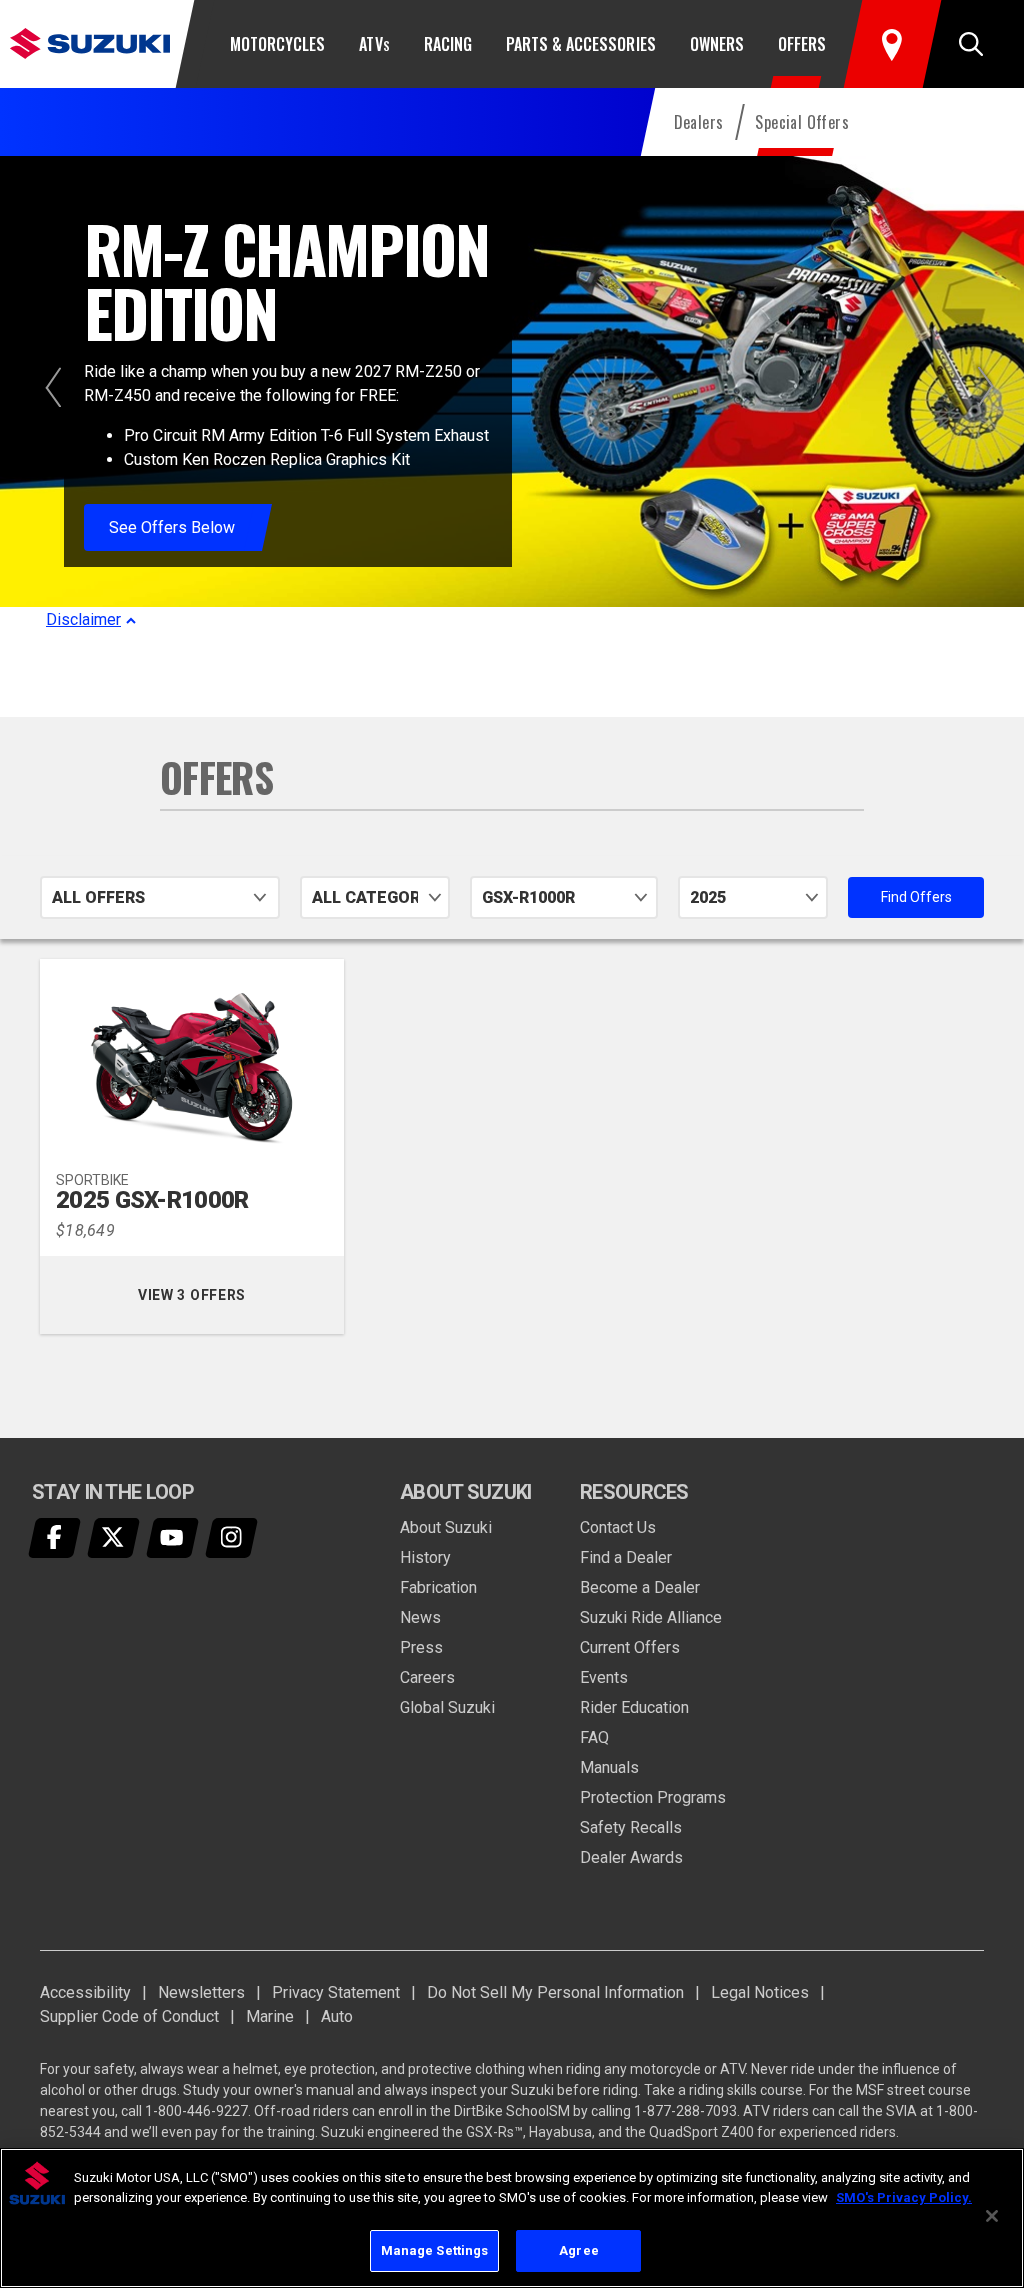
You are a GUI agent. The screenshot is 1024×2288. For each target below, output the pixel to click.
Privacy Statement (336, 1992)
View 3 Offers (218, 1295)
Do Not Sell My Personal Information (555, 1992)
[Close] (992, 2216)
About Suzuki (446, 1527)
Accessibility (85, 1992)
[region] (512, 2218)
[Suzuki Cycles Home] (90, 42)
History (425, 1557)
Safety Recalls (631, 1827)
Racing (448, 44)
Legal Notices (760, 1992)
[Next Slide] (986, 387)
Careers (427, 1677)
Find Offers (932, 897)
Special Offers (802, 122)
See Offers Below (172, 527)
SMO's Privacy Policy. (904, 2197)
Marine (270, 2016)
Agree (579, 2250)
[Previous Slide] (53, 387)
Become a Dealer (640, 1587)
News (420, 1617)
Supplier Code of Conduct (129, 2016)
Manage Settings (435, 2250)
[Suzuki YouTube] (173, 1538)
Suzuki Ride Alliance (651, 1617)
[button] (971, 44)
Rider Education (634, 1707)
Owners (717, 44)
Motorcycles (277, 44)
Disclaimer (83, 619)
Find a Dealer (626, 1557)
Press (421, 1647)
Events (604, 1677)
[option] (512, 394)
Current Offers (630, 1647)
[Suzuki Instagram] (232, 1538)
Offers (802, 44)
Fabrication (438, 1587)
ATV (374, 44)
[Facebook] (55, 1538)
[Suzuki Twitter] (114, 1538)
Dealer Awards (631, 1857)
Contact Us (618, 1527)
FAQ (594, 1737)
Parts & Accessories (581, 44)
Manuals (609, 1767)
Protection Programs (653, 1797)
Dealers (699, 122)
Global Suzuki (447, 1707)
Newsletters (201, 1992)
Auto (337, 2016)
